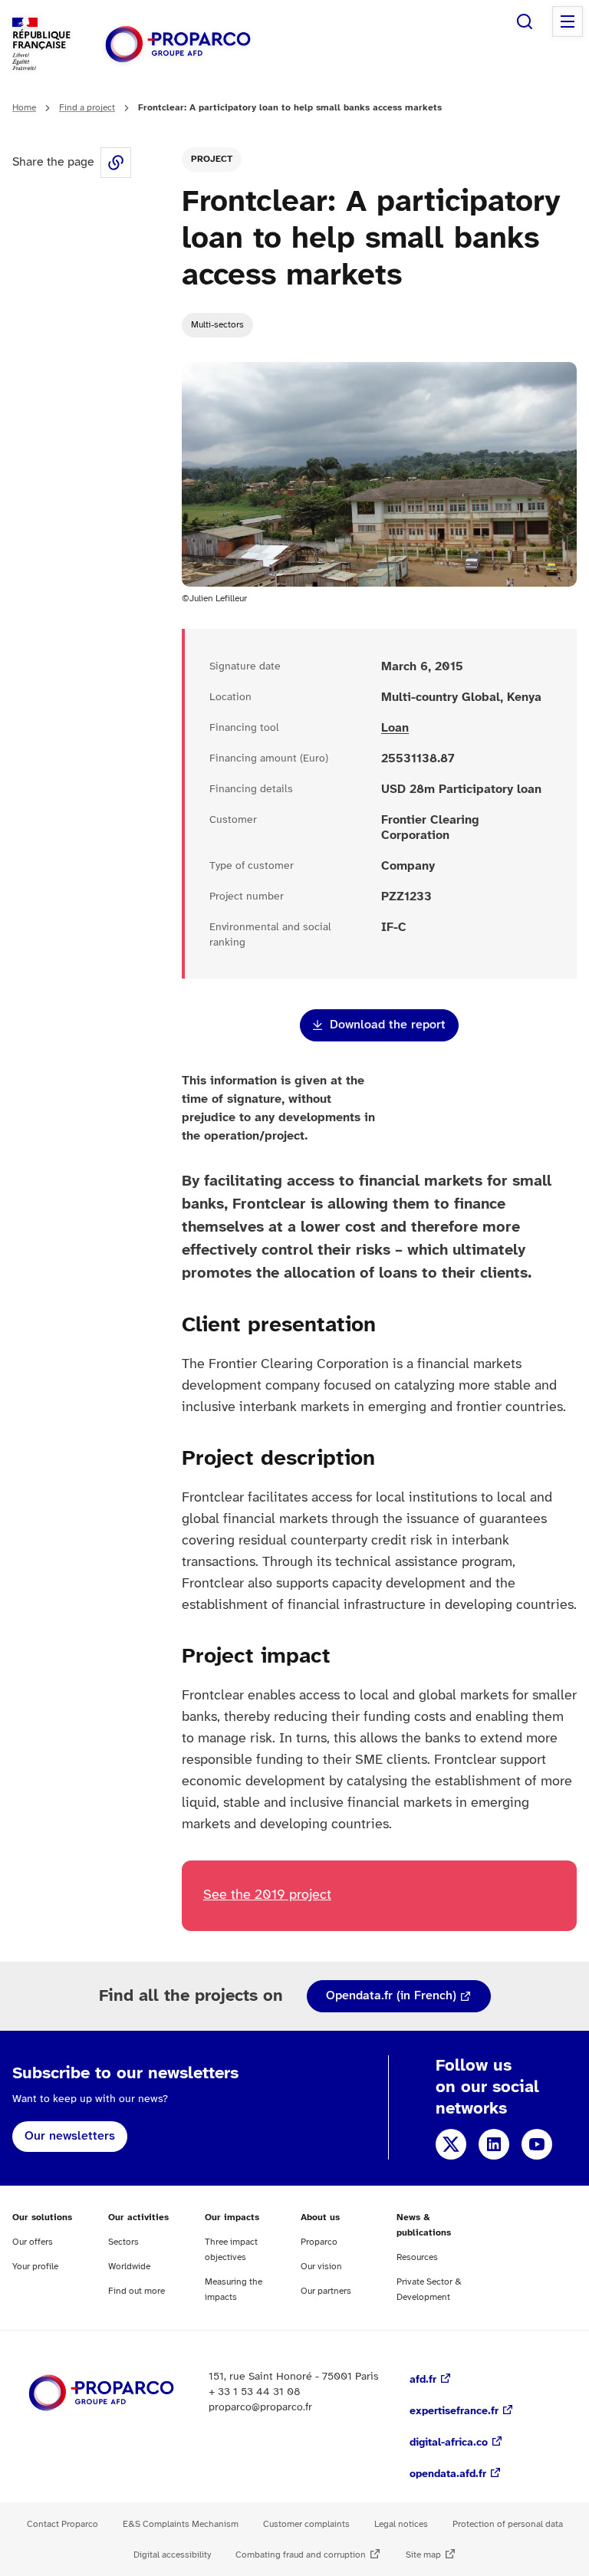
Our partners (326, 2291)
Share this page (116, 163)
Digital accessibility (172, 2555)
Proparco (319, 2242)
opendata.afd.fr (448, 2474)
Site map (423, 2555)
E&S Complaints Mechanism (181, 2524)
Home (24, 108)
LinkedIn (494, 2144)
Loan (395, 728)
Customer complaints (306, 2524)
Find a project (87, 108)
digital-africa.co (449, 2443)
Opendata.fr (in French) (391, 1996)
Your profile (35, 2267)
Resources (417, 2257)
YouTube (537, 2144)
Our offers (33, 2242)
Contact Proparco (63, 2524)
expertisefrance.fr (454, 2412)
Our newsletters (70, 2136)
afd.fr (423, 2380)
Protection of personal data (508, 2524)
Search (525, 21)
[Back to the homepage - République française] (178, 44)
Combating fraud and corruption (301, 2555)
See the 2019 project (267, 1895)
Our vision (321, 2267)
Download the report (388, 1025)
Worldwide (129, 2267)
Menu (568, 21)
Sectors (123, 2242)
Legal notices (401, 2524)
